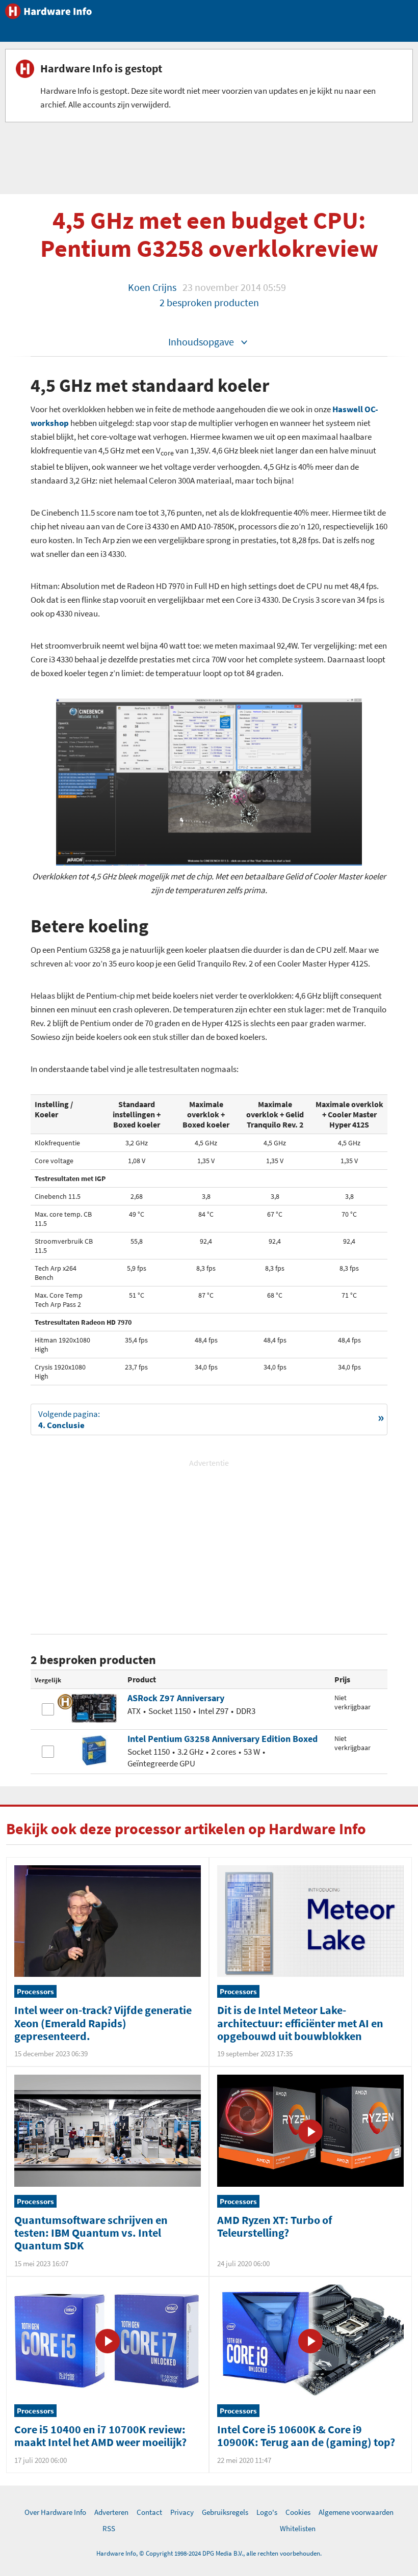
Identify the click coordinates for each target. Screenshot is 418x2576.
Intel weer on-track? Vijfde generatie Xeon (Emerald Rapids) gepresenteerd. (103, 2023)
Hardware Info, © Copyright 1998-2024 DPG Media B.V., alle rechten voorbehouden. (209, 2553)
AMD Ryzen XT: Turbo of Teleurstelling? (275, 2226)
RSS (109, 2528)
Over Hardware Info (55, 2512)
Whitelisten (298, 2528)
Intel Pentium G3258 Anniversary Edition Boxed (223, 1739)
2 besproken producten (209, 302)
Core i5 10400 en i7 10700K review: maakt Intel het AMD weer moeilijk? (100, 2436)
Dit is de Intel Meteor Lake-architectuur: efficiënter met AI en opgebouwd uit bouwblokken (300, 2023)
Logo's (267, 2512)
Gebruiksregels (225, 2512)
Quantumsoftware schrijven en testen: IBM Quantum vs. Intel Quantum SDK (91, 2233)
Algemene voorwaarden (356, 2512)
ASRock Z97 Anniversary (176, 1698)
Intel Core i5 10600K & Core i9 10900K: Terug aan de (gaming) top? (306, 2436)
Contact (149, 2512)
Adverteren (111, 2512)
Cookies (298, 2512)
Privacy (182, 2512)
